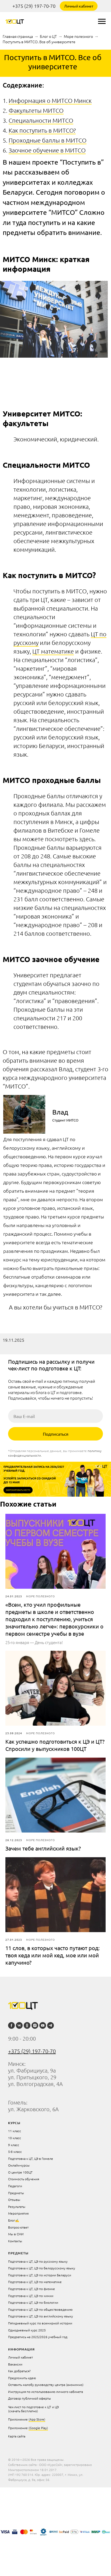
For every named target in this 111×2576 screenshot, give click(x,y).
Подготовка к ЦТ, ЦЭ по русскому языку (38, 2261)
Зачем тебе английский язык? (43, 1848)
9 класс (14, 2145)
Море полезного (78, 36)
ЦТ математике (53, 651)
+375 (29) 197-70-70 (34, 6)
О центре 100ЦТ (20, 2172)
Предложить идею (22, 2378)
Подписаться (56, 1434)
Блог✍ (14, 2220)
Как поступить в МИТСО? (42, 130)
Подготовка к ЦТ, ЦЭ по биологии (33, 2302)
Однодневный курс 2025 (27, 2330)
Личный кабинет (79, 6)
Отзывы (14, 2200)
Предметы (16, 2193)
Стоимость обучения (24, 2179)
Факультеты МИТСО (36, 110)
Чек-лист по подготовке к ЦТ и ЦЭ (33, 2407)
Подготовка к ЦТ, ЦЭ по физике (32, 2289)
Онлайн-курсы (19, 2165)
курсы (14, 2123)
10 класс (15, 2138)
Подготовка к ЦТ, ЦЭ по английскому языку (41, 2316)
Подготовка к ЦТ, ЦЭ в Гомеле (31, 2158)
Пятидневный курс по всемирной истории (40, 2323)
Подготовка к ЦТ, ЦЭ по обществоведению (40, 2309)
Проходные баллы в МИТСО (48, 140)
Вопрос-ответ (18, 2227)
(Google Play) (38, 2428)
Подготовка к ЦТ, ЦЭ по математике (35, 2282)
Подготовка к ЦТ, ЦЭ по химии (31, 2296)
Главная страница (18, 36)
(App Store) (37, 2419)
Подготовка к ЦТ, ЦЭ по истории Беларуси (40, 2275)
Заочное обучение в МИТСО (47, 150)
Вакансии (15, 2364)
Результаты (17, 2207)
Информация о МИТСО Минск (50, 100)
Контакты (15, 2241)
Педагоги (15, 2186)
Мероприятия (18, 2213)
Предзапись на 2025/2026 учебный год (38, 2337)
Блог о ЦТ (48, 36)
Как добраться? (19, 2371)
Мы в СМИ (16, 2234)
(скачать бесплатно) (23, 2411)
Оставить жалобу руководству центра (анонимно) (46, 2385)
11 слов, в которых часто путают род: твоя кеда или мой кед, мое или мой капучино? (53, 1955)
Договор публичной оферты (30, 2398)
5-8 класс (15, 2151)
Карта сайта (17, 2436)
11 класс (15, 2131)
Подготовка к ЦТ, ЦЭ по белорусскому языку (42, 2268)
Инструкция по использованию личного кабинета (46, 2392)
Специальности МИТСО (41, 120)
